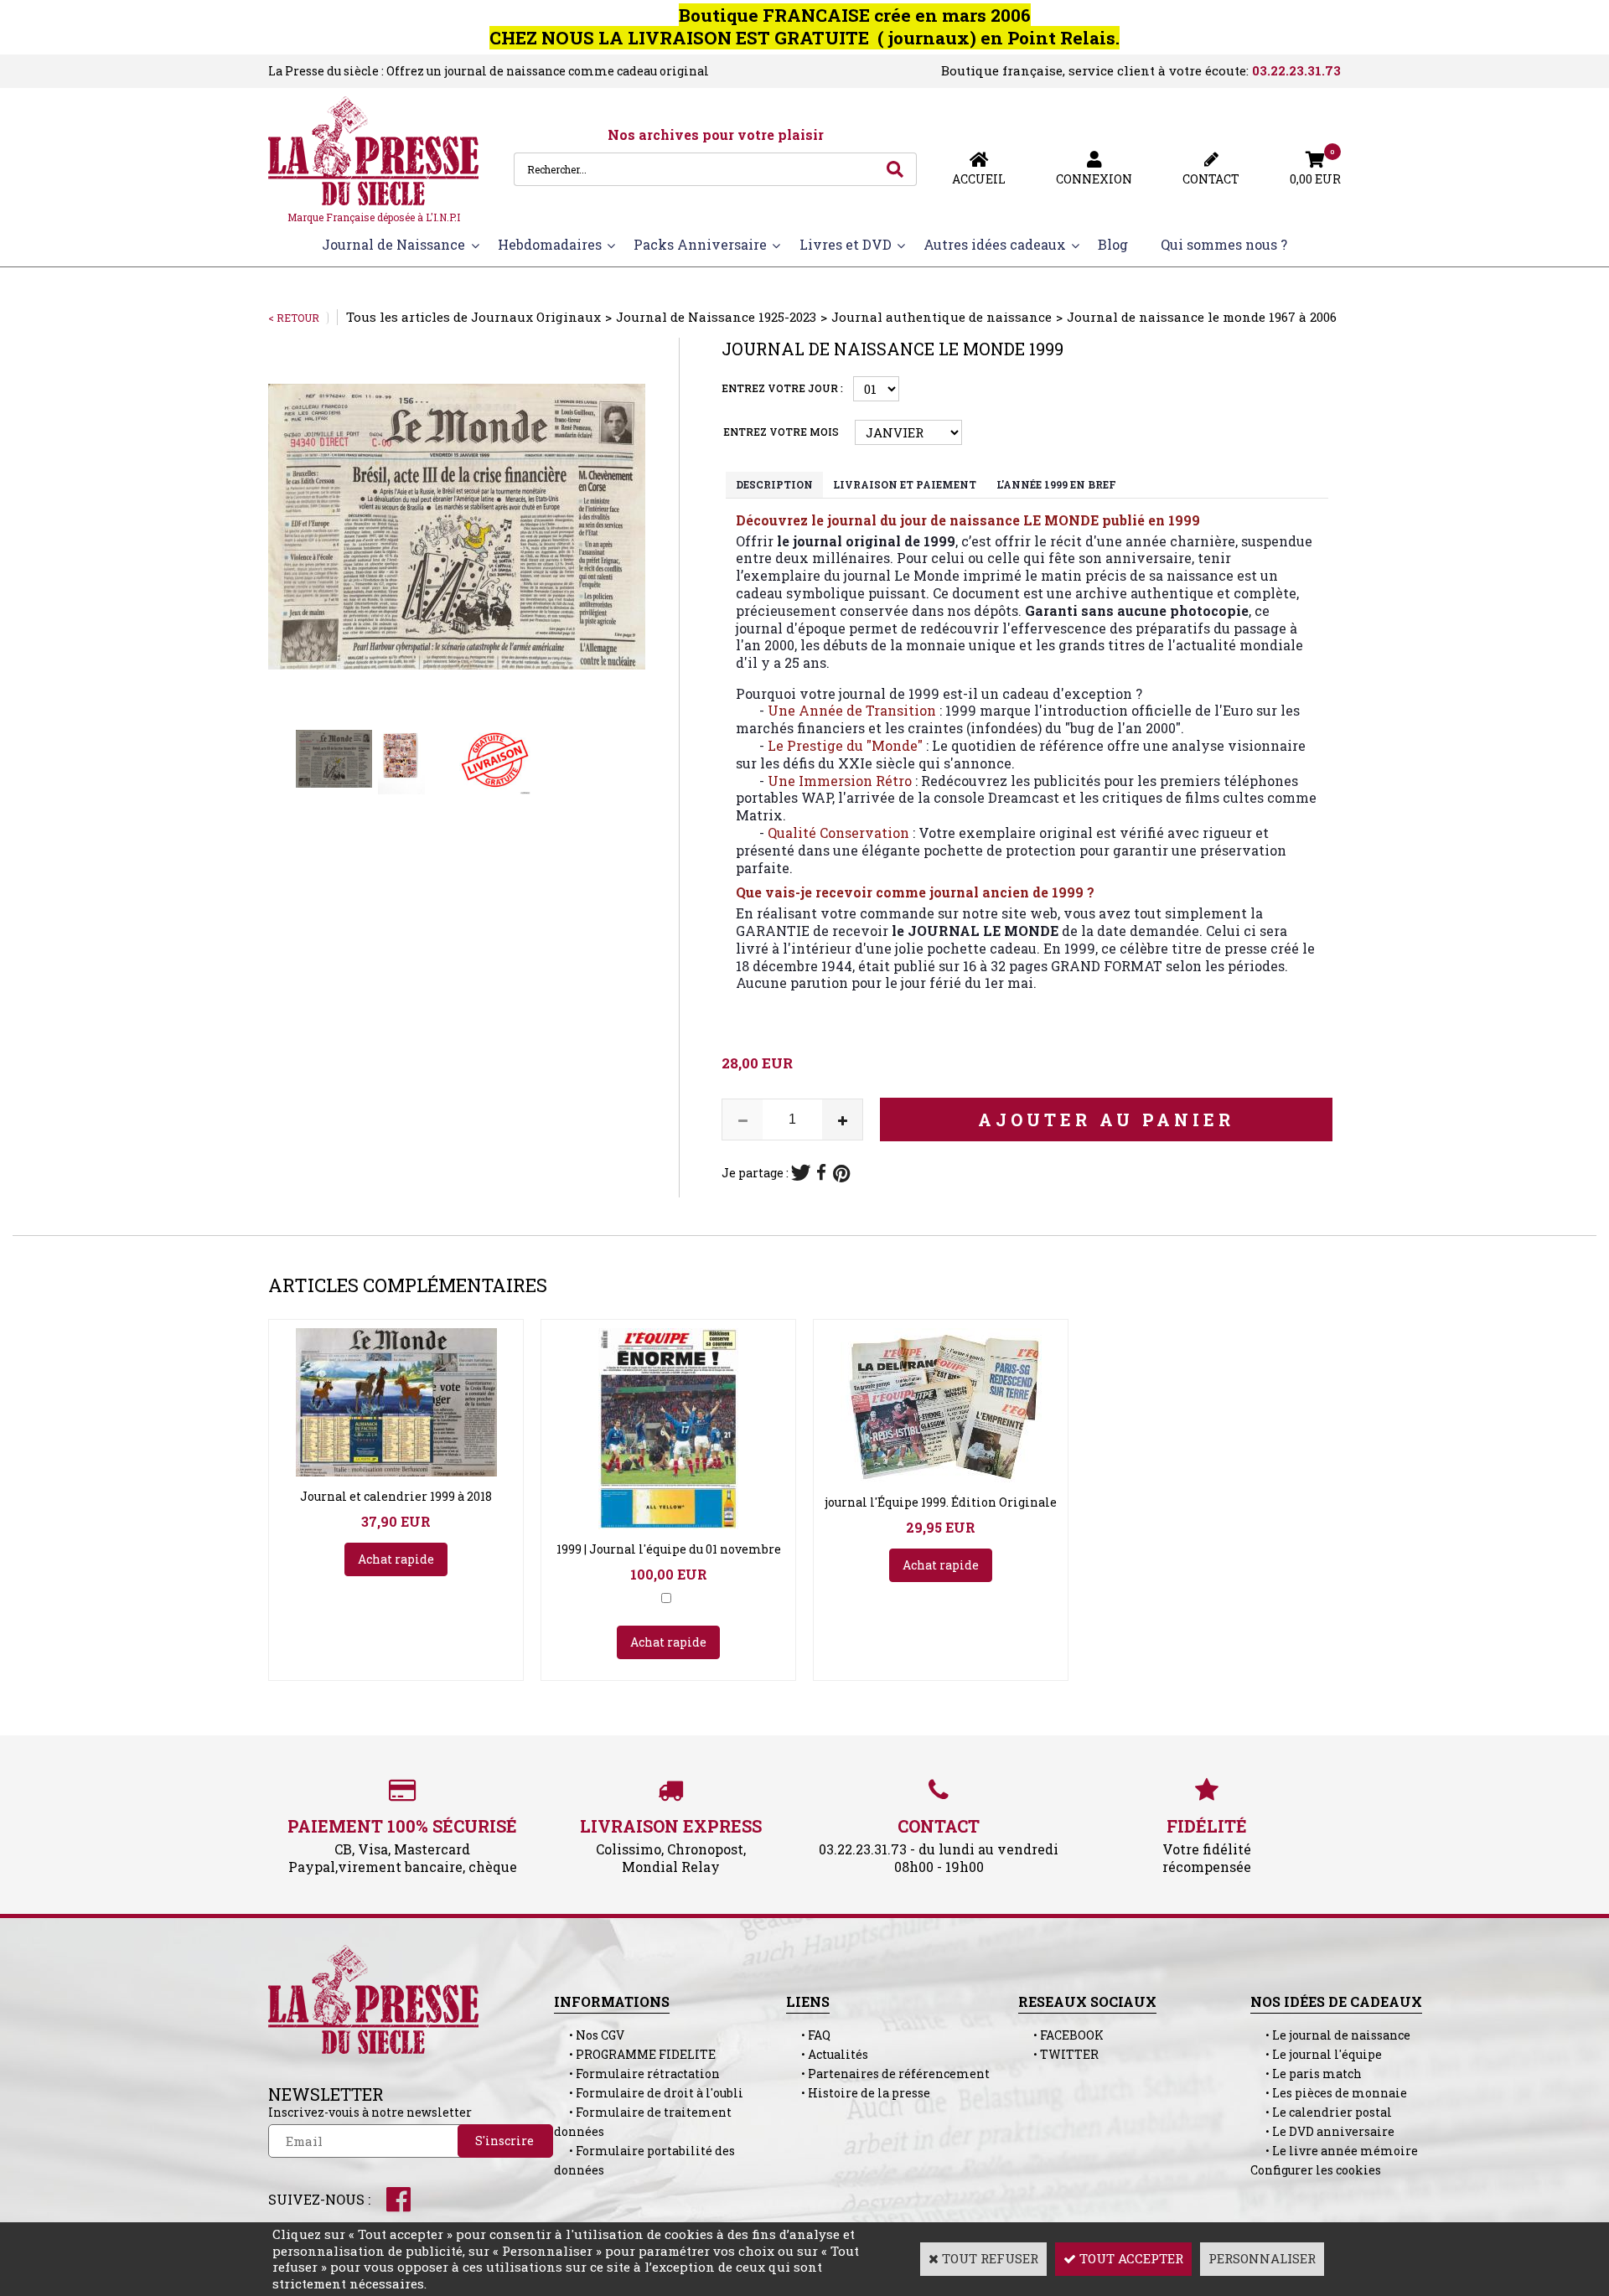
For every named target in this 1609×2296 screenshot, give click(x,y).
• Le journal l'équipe (1316, 2054)
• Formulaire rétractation (637, 2074)
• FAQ (808, 2035)
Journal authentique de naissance (942, 317)
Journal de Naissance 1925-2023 (716, 317)
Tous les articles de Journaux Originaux (473, 317)
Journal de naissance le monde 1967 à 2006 (1202, 317)
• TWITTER (1058, 2054)
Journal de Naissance (393, 244)
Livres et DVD (846, 244)
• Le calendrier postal (1321, 2112)
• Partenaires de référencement (888, 2074)
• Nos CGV (589, 2035)
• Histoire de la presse (858, 2093)
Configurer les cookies (1316, 2170)
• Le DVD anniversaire (1322, 2131)
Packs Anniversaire (700, 244)
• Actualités (827, 2054)
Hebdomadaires (550, 244)
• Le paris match (1306, 2074)
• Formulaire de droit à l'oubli (649, 2093)
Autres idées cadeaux (995, 244)
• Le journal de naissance (1330, 2035)
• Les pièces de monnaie (1329, 2093)
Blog (1113, 244)
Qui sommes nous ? (1224, 244)
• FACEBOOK (1061, 2035)
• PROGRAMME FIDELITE (635, 2054)
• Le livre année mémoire (1334, 2151)
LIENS (808, 2001)
